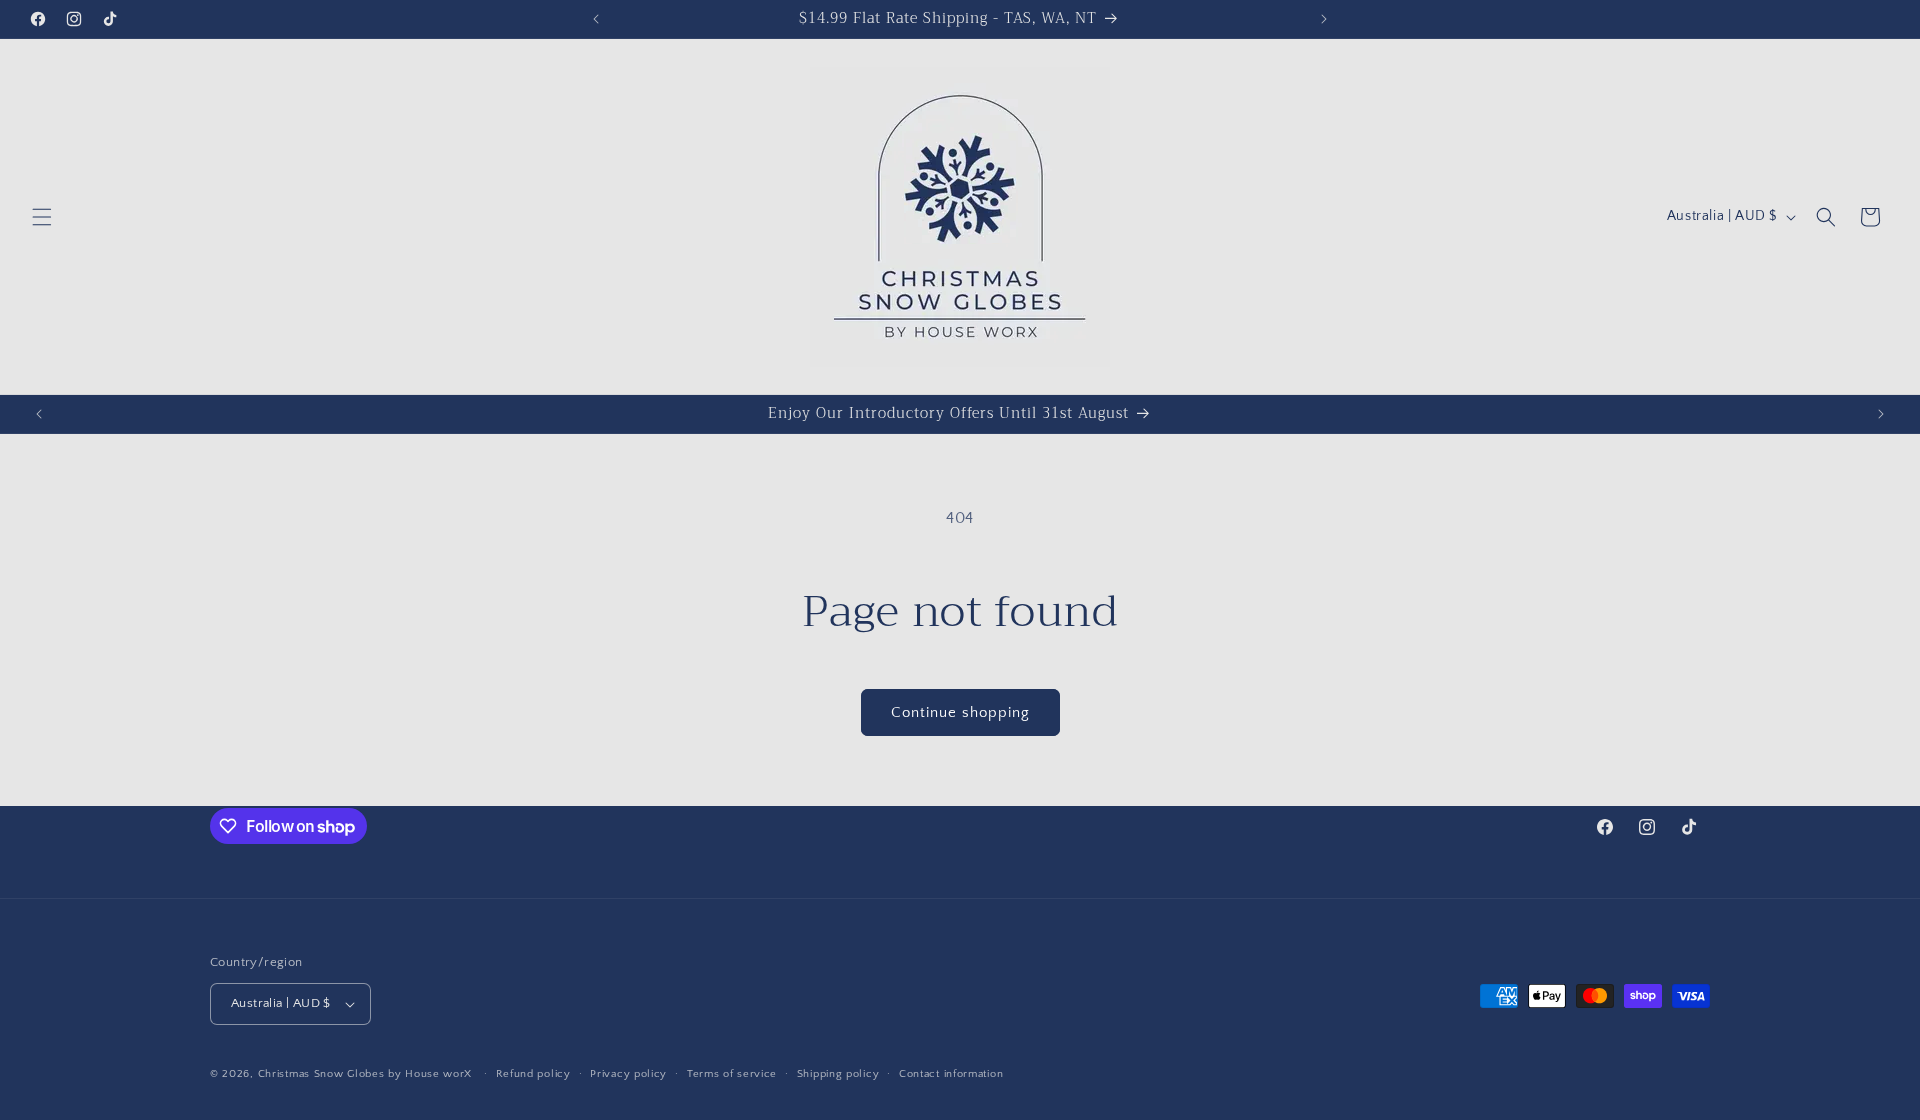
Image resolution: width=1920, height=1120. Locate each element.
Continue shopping (960, 712)
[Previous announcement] (596, 19)
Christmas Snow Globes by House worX (367, 1074)
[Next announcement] (1324, 19)
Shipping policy (838, 1074)
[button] (42, 217)
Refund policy (533, 1074)
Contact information (951, 1074)
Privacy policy (628, 1074)
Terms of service (732, 1074)
